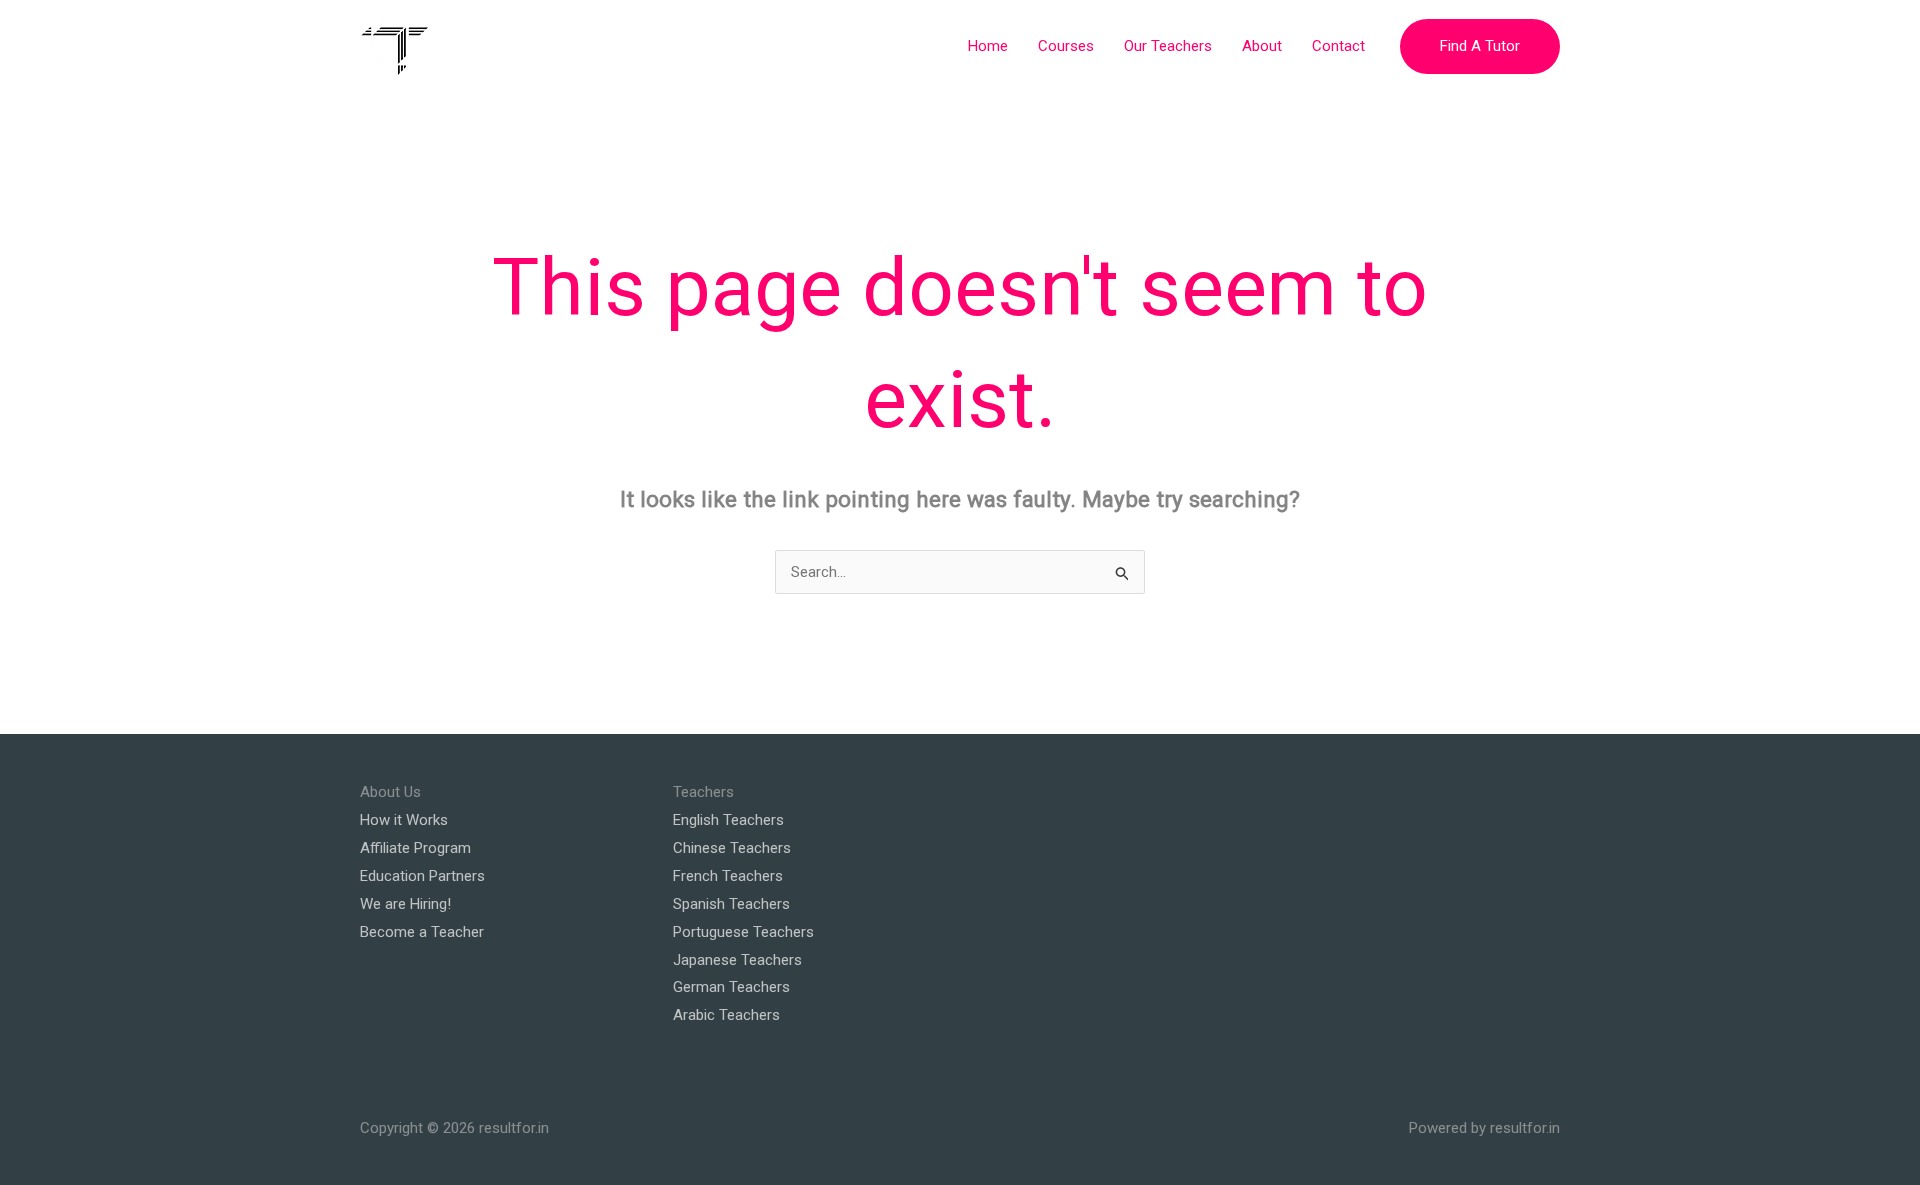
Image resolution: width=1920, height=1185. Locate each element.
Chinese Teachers (732, 848)
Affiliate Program (415, 848)
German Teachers (731, 987)
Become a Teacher (422, 932)
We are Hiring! (405, 904)
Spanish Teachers (731, 904)
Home (988, 46)
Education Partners (422, 876)
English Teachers (728, 820)
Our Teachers (1168, 46)
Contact (1338, 46)
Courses (1066, 46)
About (1262, 46)
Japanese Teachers (737, 960)
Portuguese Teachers (743, 932)
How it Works (404, 820)
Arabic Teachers (726, 1015)
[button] (1480, 46)
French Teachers (728, 876)
